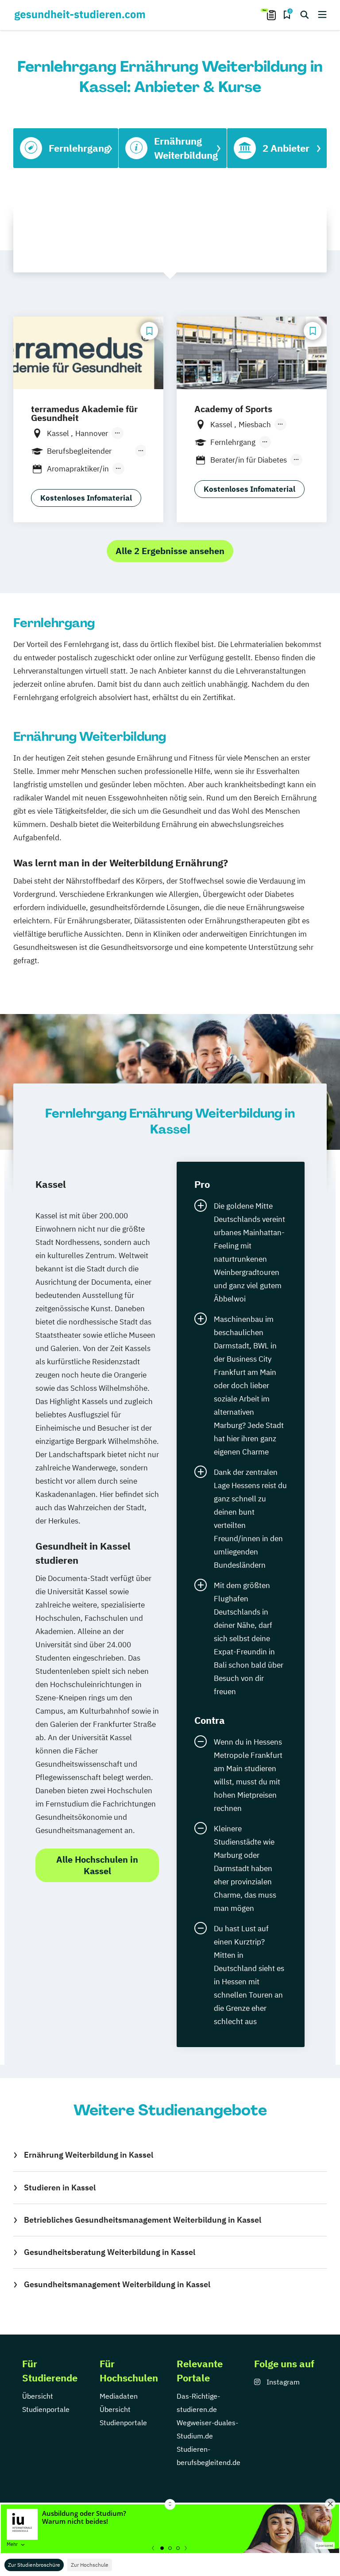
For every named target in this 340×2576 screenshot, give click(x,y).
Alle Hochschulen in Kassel (97, 1865)
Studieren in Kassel (60, 2187)
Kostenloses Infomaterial (86, 498)
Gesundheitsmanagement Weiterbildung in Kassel (117, 2284)
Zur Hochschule (90, 2565)
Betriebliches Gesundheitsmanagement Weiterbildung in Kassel (143, 2220)
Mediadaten (119, 2396)
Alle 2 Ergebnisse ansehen (170, 551)
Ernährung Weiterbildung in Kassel (89, 2155)
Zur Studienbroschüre (34, 2565)
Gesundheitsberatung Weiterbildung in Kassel (110, 2252)
